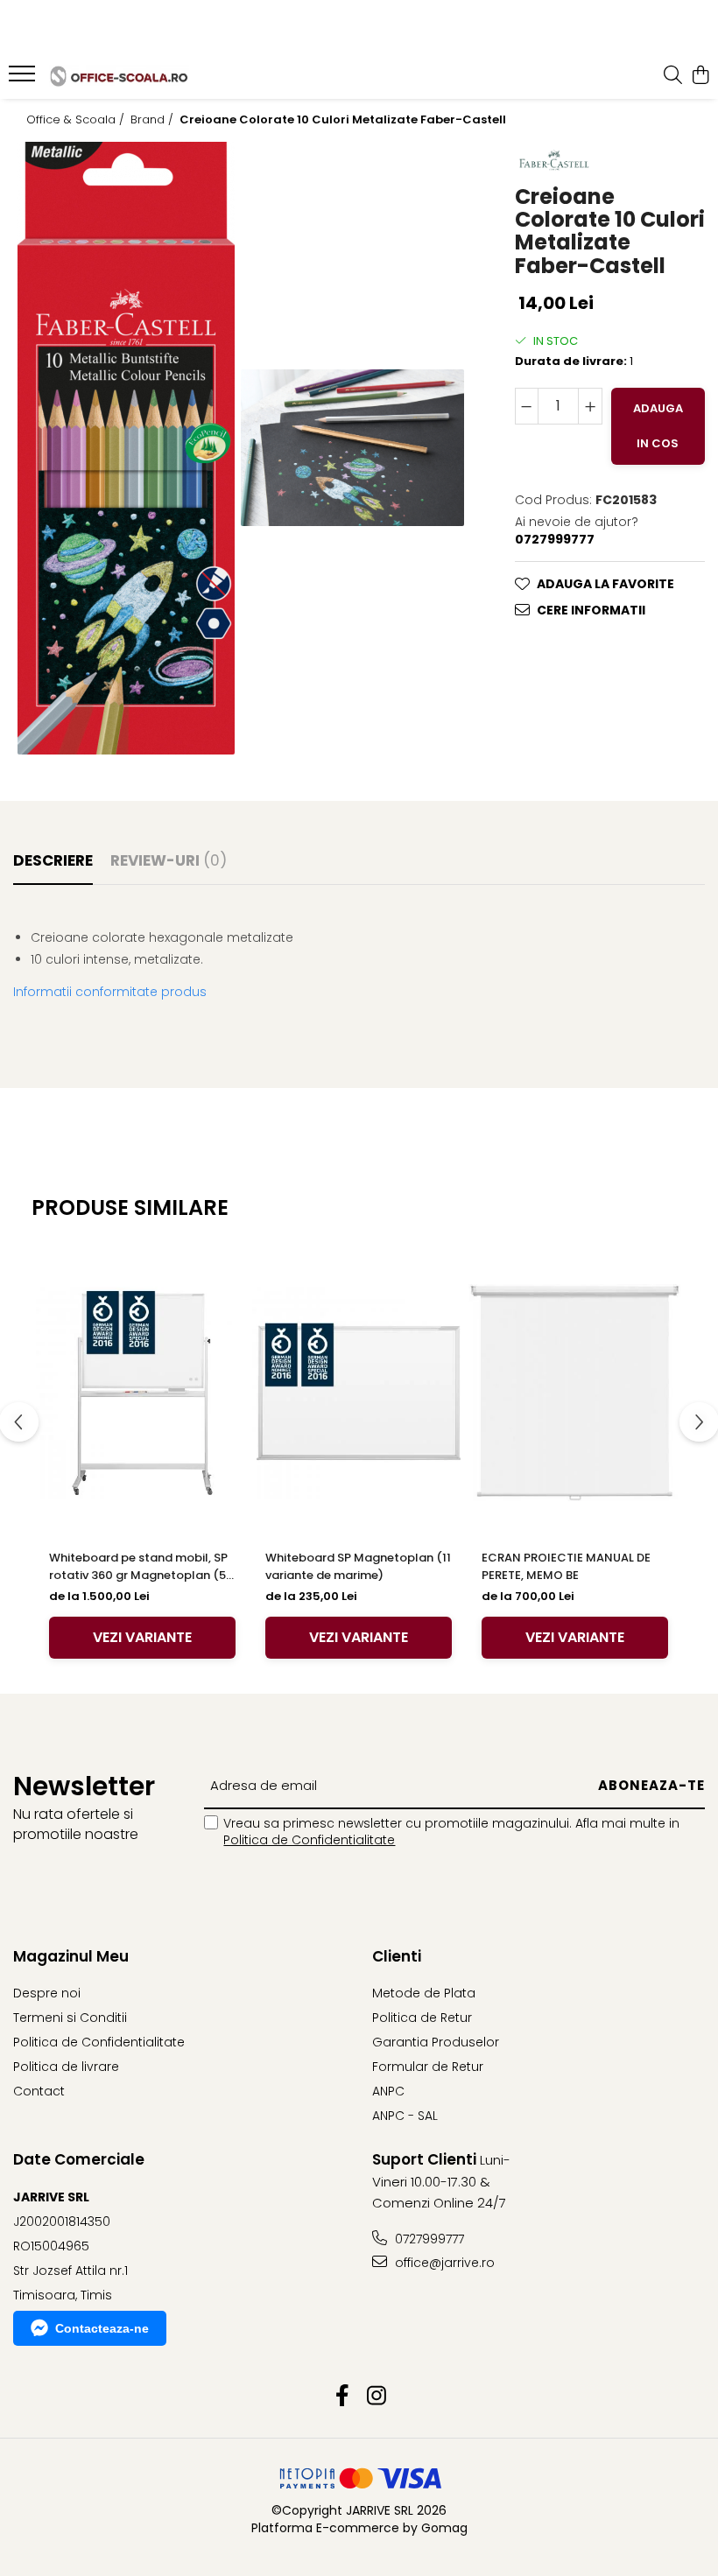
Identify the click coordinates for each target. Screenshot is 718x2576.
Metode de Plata (424, 1993)
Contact (39, 2091)
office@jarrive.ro (443, 2263)
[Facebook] (342, 2397)
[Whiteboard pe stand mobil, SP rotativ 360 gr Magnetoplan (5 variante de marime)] (142, 1393)
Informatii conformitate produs (110, 992)
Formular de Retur (428, 2067)
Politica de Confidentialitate (309, 1840)
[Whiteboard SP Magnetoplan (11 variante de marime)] (359, 1393)
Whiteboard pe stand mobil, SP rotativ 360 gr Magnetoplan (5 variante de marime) (138, 1567)
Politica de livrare (66, 2067)
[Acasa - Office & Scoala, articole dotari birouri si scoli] (119, 76)
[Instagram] (376, 2397)
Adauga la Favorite (605, 584)
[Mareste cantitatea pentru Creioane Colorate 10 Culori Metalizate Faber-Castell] (590, 406)
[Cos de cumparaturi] (700, 76)
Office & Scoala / (77, 120)
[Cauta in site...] (673, 76)
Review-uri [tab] (169, 860)
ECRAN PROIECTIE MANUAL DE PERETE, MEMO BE (566, 1566)
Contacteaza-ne (102, 2328)
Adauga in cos (658, 426)
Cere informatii (591, 610)
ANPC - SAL (405, 2116)
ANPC (388, 2091)
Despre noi (47, 1993)
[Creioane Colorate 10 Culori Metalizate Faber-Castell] (126, 448)
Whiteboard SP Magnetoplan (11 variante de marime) (358, 1566)
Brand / (154, 120)
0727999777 (428, 2239)
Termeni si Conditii (70, 2018)
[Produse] (24, 79)
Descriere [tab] (53, 860)
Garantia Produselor (436, 2042)
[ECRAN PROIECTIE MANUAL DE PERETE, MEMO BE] (575, 1393)
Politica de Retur (422, 2018)
